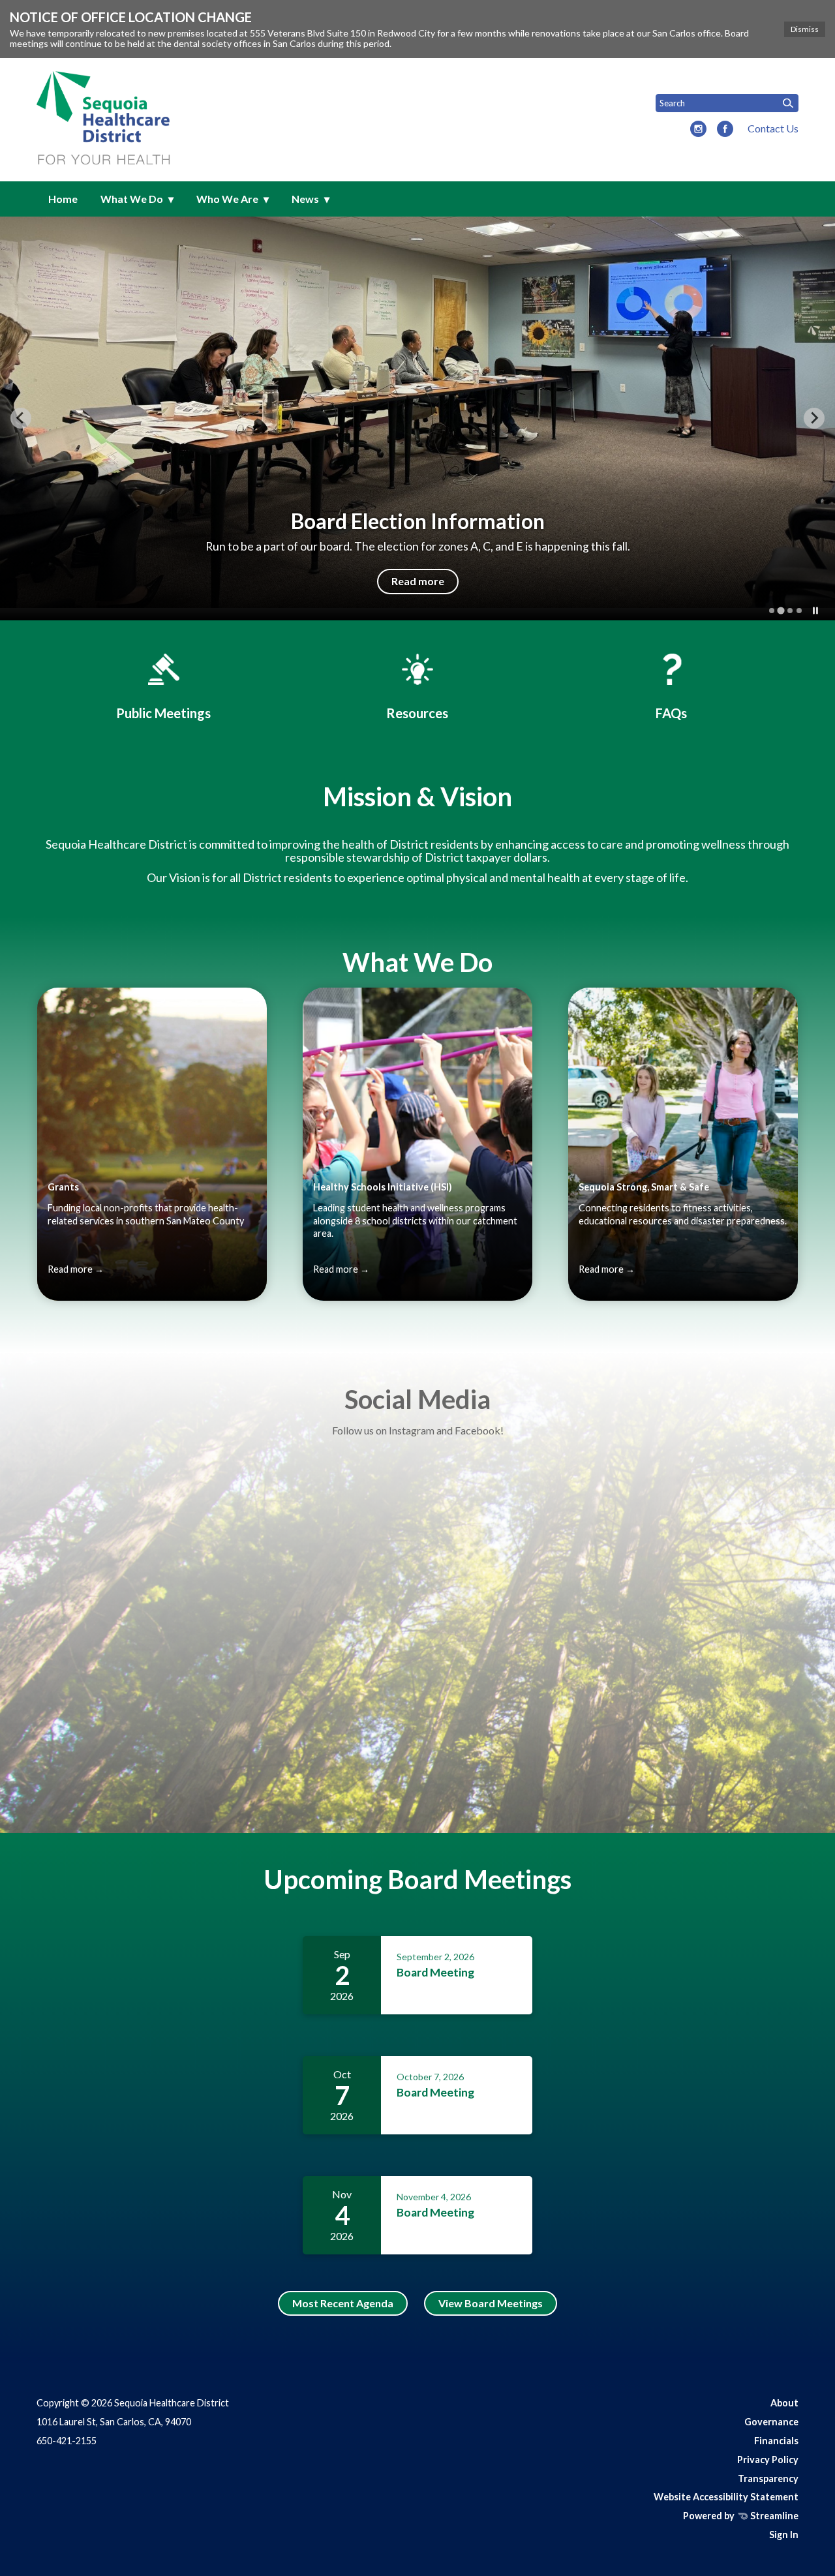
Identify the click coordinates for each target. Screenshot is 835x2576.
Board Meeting (435, 1972)
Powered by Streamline (741, 2516)
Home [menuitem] (63, 199)
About (784, 2403)
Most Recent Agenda (343, 2303)
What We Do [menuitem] (132, 199)
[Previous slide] (21, 418)
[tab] (772, 611)
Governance (771, 2422)
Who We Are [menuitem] (227, 199)
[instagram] (698, 130)
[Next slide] (814, 418)
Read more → (76, 1269)
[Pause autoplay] (815, 611)
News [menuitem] (305, 199)
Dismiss (805, 29)
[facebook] (725, 130)
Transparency (768, 2478)
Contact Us (773, 128)
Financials (776, 2441)
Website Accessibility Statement (726, 2497)
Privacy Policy (768, 2460)
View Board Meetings (491, 2303)
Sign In (784, 2535)
